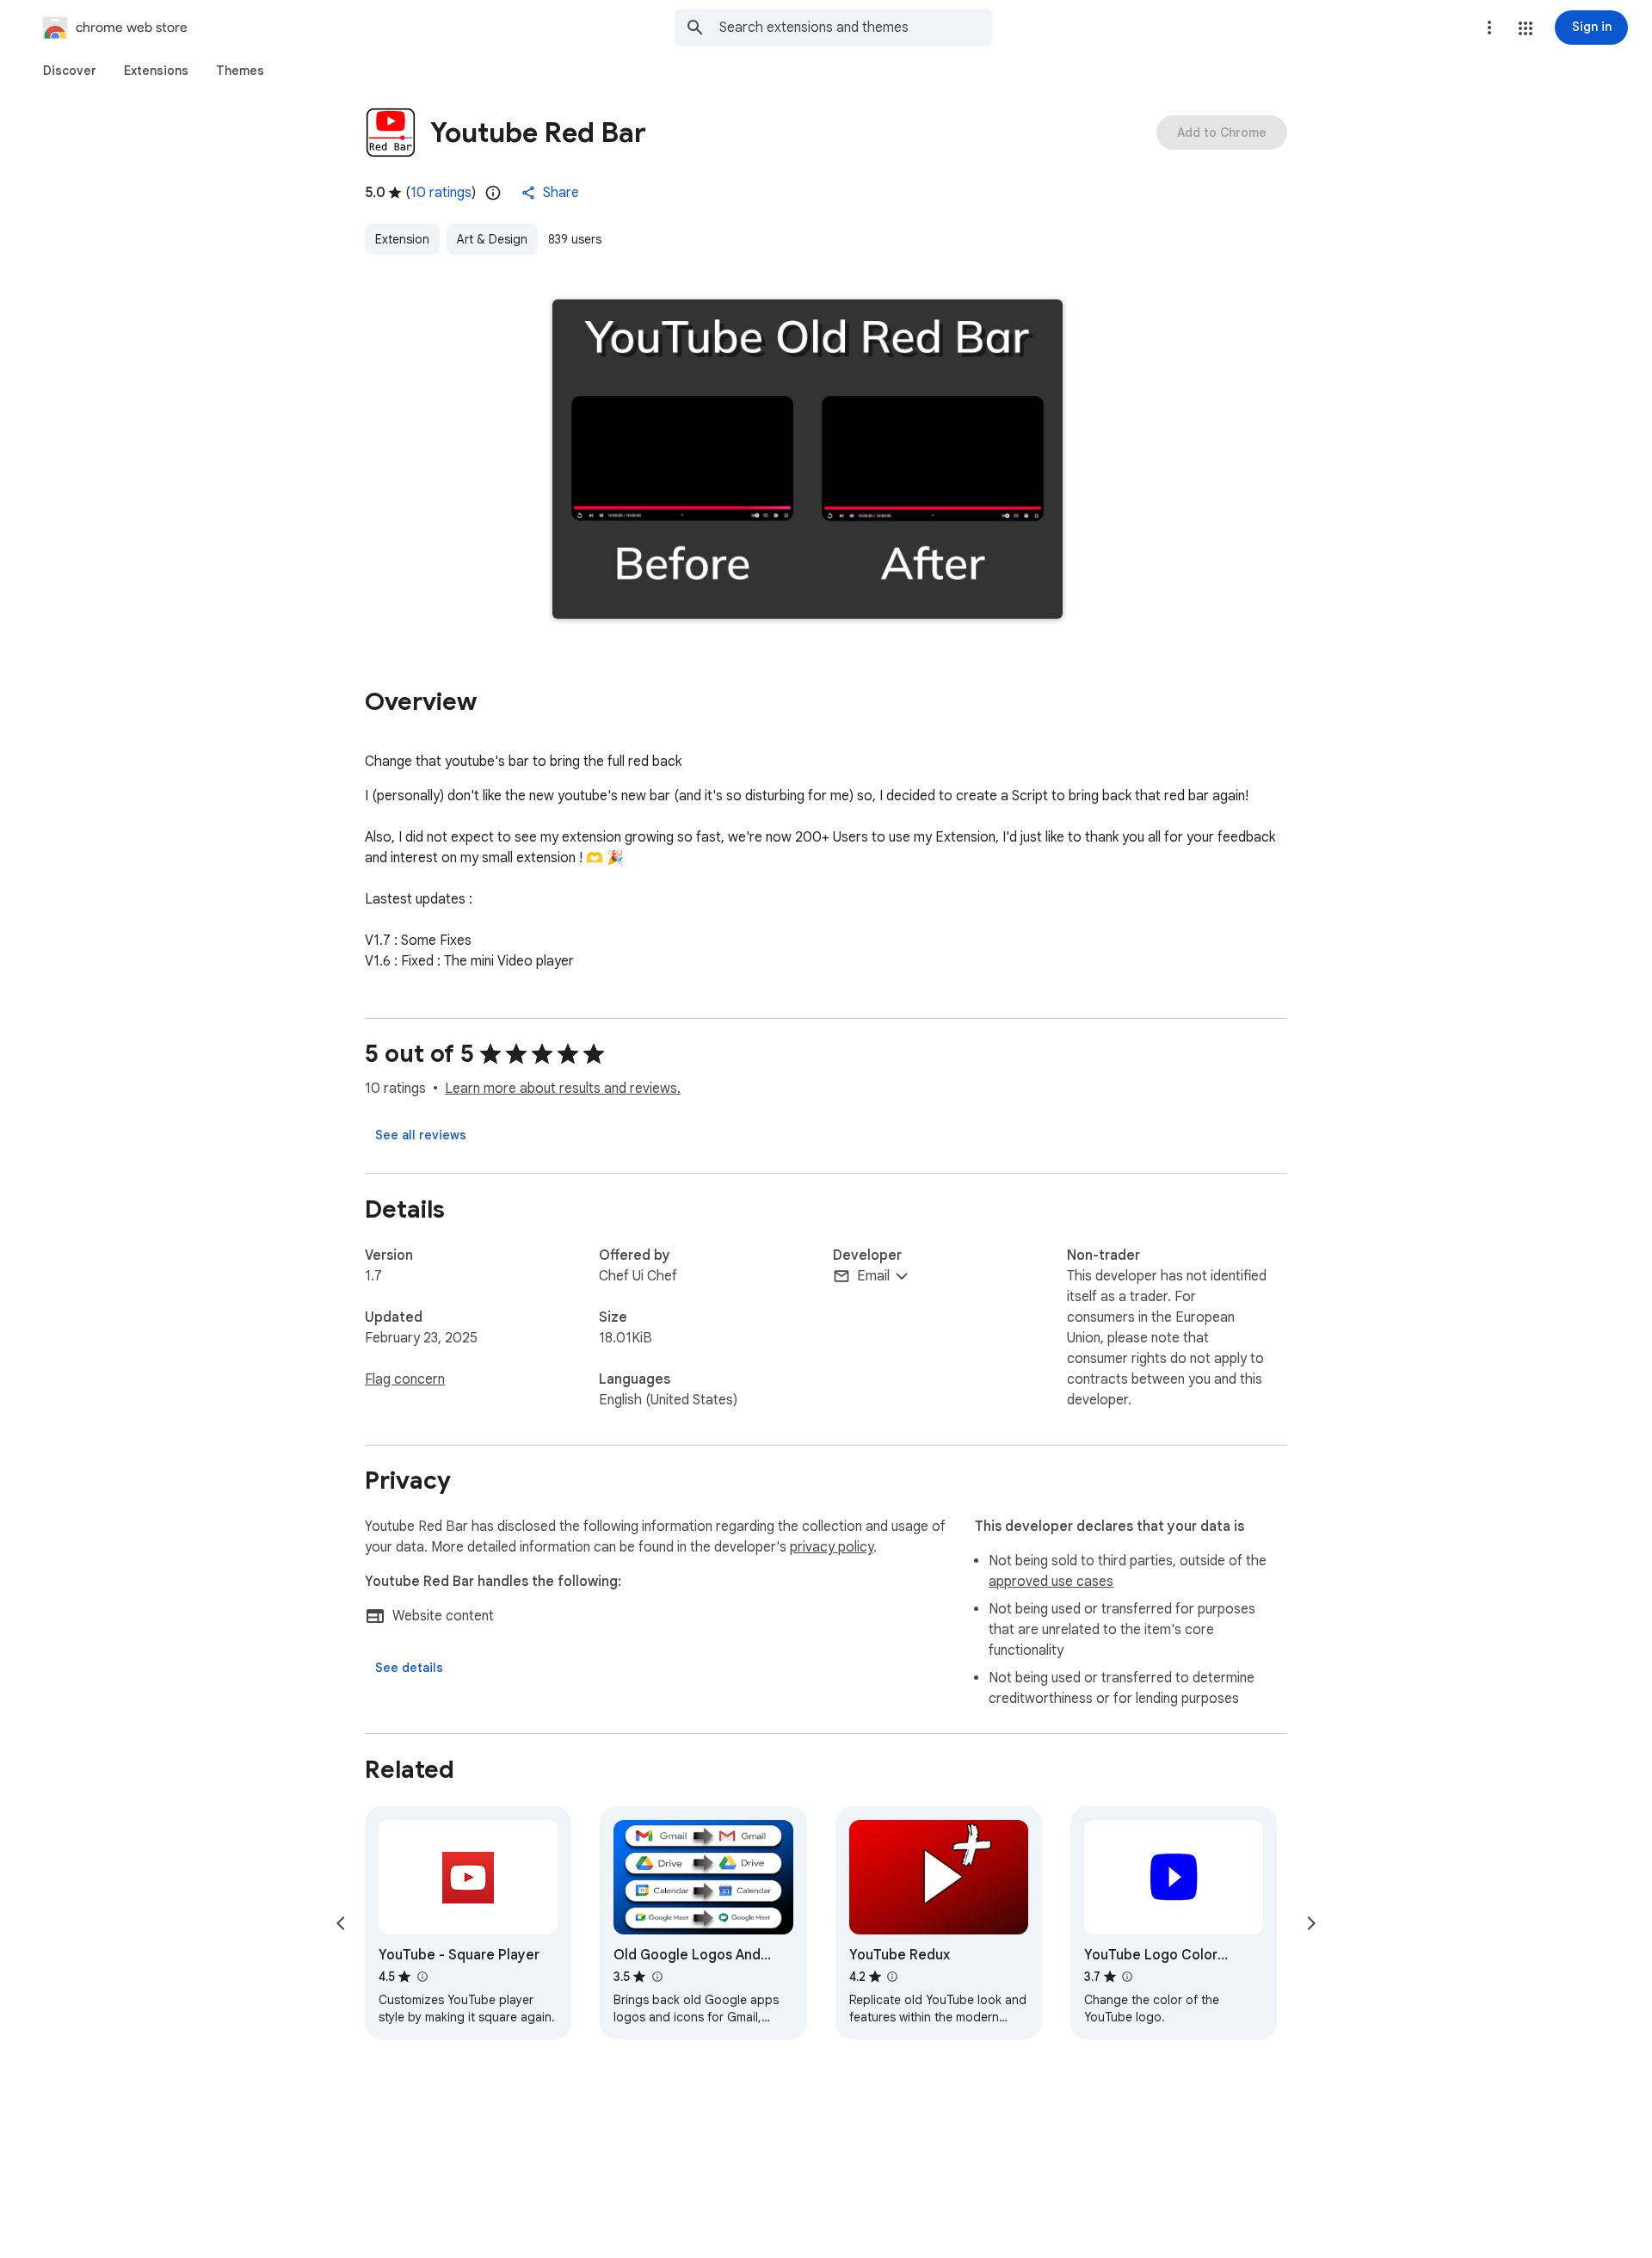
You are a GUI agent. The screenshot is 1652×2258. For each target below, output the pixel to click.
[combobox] (856, 28)
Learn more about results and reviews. (563, 1089)
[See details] (409, 1668)
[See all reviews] (421, 1135)
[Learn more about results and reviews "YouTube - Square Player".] (422, 1977)
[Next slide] (1311, 1923)
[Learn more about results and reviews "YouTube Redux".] (892, 1977)
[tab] (70, 71)
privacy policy (832, 1547)
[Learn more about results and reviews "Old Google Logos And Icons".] (656, 1977)
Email (873, 1276)
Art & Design (492, 239)
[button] (1526, 28)
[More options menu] (1489, 28)
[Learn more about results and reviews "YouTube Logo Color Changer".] (1127, 1977)
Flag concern (405, 1379)
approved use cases (1051, 1582)
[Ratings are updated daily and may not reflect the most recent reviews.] (493, 193)
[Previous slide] (341, 1923)
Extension (402, 239)
